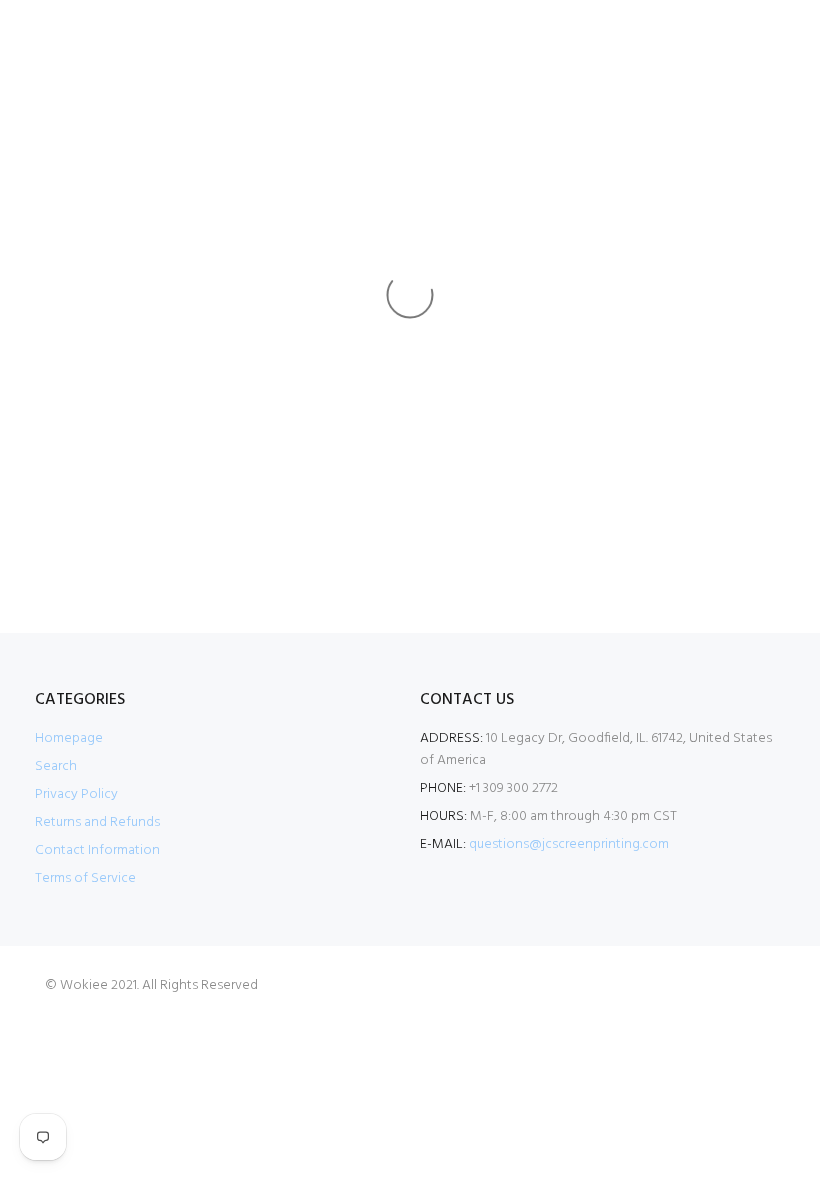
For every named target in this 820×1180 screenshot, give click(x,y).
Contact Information (97, 850)
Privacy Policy (76, 794)
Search (56, 766)
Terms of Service (85, 878)
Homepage (69, 738)
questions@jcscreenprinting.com (569, 844)
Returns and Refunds (97, 822)
